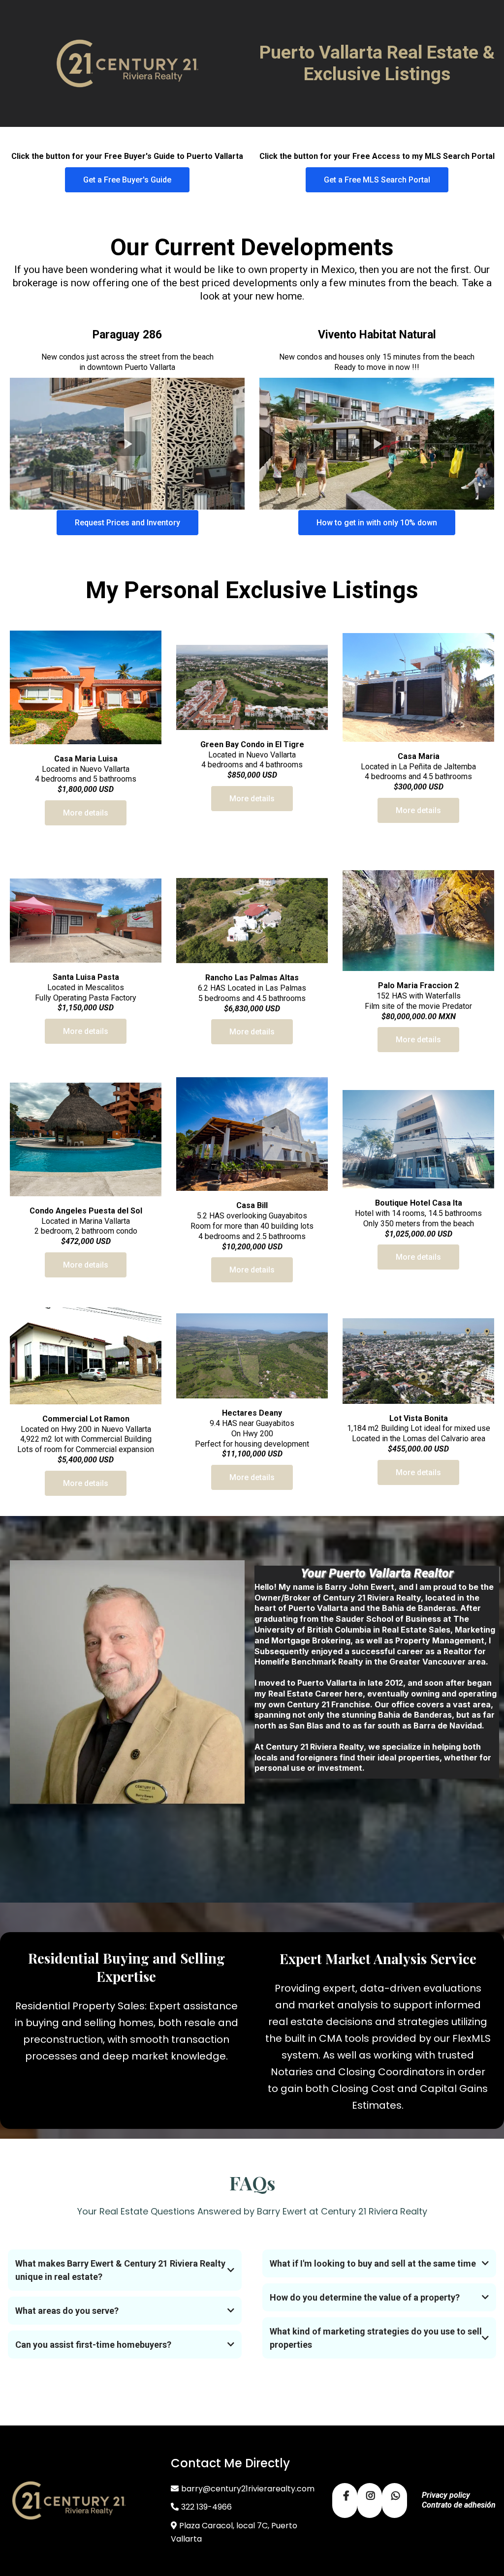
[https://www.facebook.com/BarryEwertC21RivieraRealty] (345, 2500)
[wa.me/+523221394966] (394, 2500)
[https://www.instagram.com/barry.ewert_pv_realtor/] (370, 2500)
